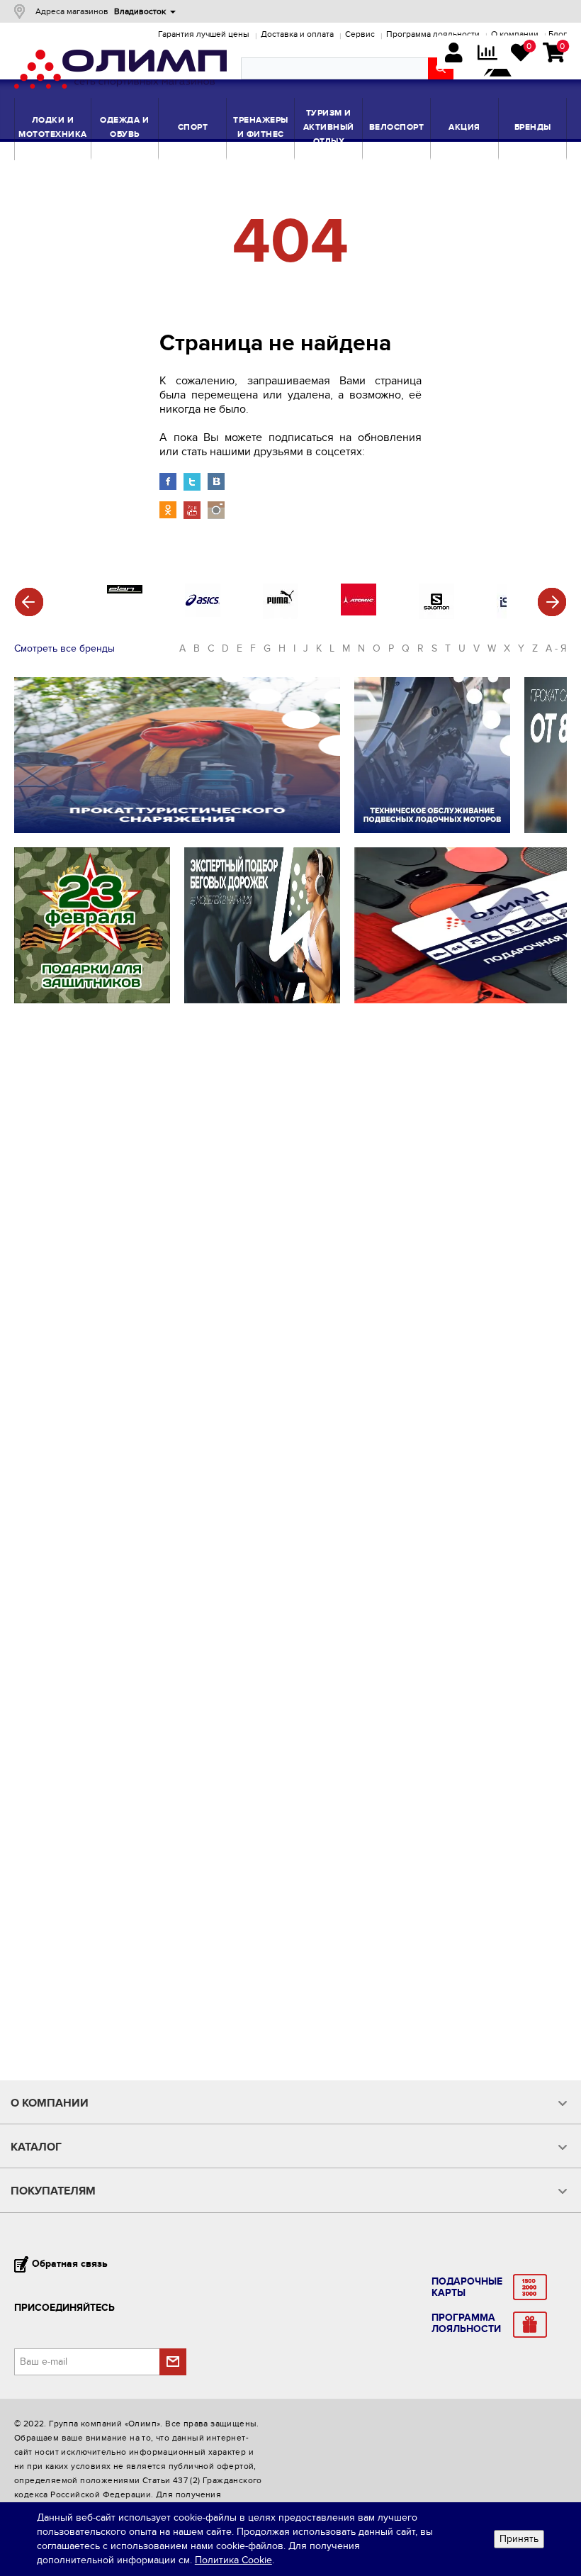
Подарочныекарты (467, 2287)
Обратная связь (70, 2264)
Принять (519, 2539)
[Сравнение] (487, 54)
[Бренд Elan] (125, 590)
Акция (464, 127)
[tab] (289, 2103)
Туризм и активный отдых (329, 127)
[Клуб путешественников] (497, 69)
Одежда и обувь (124, 127)
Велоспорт (397, 127)
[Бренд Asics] (203, 614)
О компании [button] (50, 2103)
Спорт (193, 127)
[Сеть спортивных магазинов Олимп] (120, 72)
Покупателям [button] (53, 2191)
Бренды (533, 127)
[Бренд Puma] (281, 616)
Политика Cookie (233, 2560)
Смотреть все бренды (64, 648)
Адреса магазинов (72, 11)
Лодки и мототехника (53, 127)
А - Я (556, 648)
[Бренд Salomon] (436, 616)
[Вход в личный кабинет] (454, 54)
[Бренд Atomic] (359, 612)
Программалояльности (466, 2324)
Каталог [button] (36, 2147)
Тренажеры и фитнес (261, 127)
